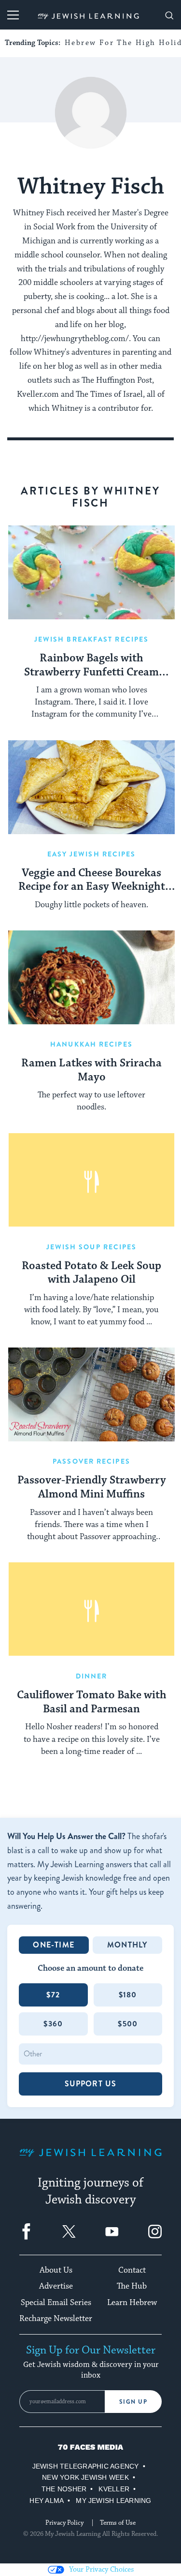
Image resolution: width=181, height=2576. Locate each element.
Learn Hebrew (132, 2303)
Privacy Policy (64, 2523)
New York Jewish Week (85, 2477)
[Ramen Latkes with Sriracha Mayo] (91, 977)
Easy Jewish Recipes (92, 854)
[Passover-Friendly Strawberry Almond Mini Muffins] (91, 1394)
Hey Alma (47, 2501)
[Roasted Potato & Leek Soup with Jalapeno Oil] (91, 1180)
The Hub (132, 2286)
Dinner (92, 1676)
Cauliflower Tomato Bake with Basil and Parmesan (92, 1702)
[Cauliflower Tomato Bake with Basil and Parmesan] (91, 1609)
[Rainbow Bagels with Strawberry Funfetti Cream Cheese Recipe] (91, 572)
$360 (53, 2024)
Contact (132, 2270)
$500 (128, 2024)
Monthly (127, 1945)
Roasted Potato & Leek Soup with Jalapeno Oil (91, 1273)
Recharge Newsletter (56, 2319)
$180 (128, 1995)
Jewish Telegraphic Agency (86, 2466)
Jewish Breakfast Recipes (91, 639)
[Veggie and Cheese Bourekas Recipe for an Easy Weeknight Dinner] (91, 787)
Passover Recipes (91, 1461)
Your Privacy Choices (101, 2569)
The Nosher (64, 2489)
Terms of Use (118, 2523)
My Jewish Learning (113, 2501)
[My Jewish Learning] (90, 2160)
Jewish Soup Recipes (92, 1247)
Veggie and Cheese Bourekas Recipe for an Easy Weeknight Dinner (92, 881)
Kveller (114, 2489)
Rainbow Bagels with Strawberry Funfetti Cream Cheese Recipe (91, 666)
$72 (53, 1995)
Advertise (56, 2286)
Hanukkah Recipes (91, 1044)
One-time (54, 1945)
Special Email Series (56, 2303)
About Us (56, 2270)
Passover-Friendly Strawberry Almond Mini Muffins (92, 1488)
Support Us (91, 2084)
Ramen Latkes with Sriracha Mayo (91, 1071)
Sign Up (133, 2402)
